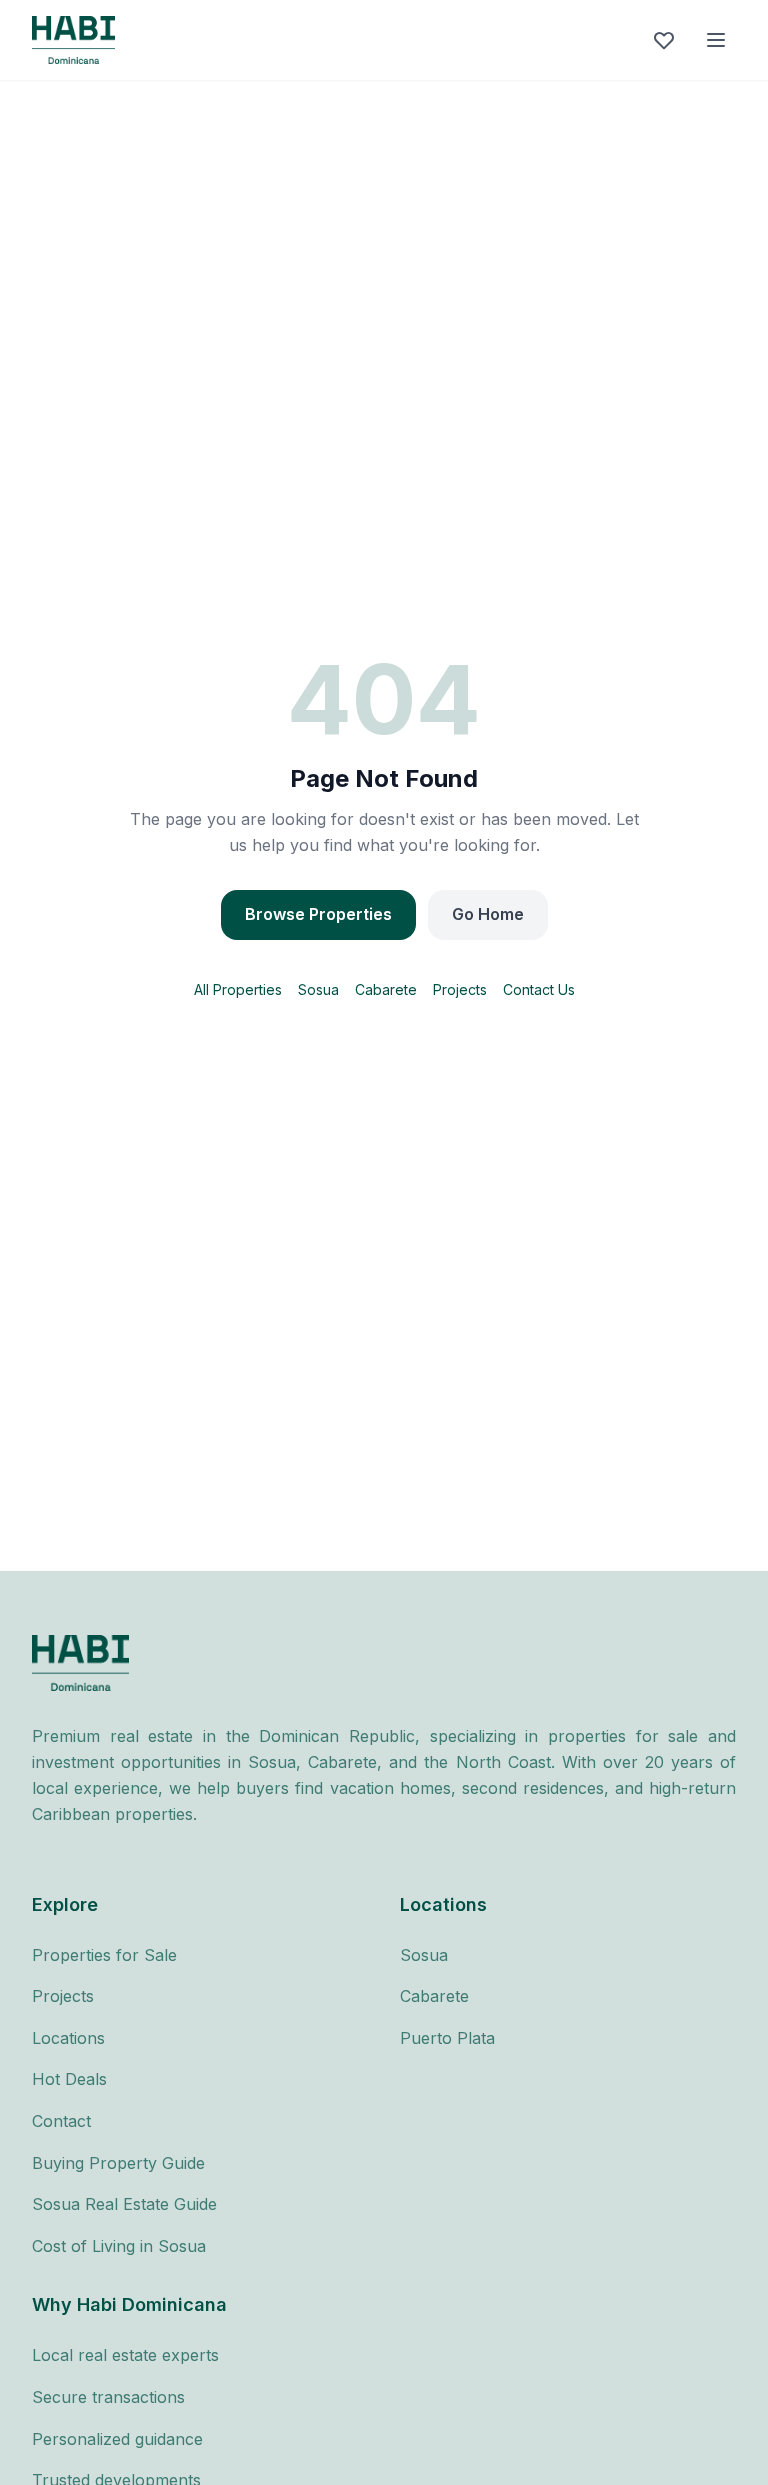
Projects (460, 989)
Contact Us (539, 989)
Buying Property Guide (118, 2163)
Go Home (488, 914)
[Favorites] (664, 40)
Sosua (318, 989)
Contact (61, 2121)
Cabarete (386, 989)
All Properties (238, 989)
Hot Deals (69, 2079)
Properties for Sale (104, 1955)
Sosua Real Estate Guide (124, 2204)
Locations (68, 2038)
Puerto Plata (447, 2038)
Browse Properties (318, 914)
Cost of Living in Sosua (119, 2246)
